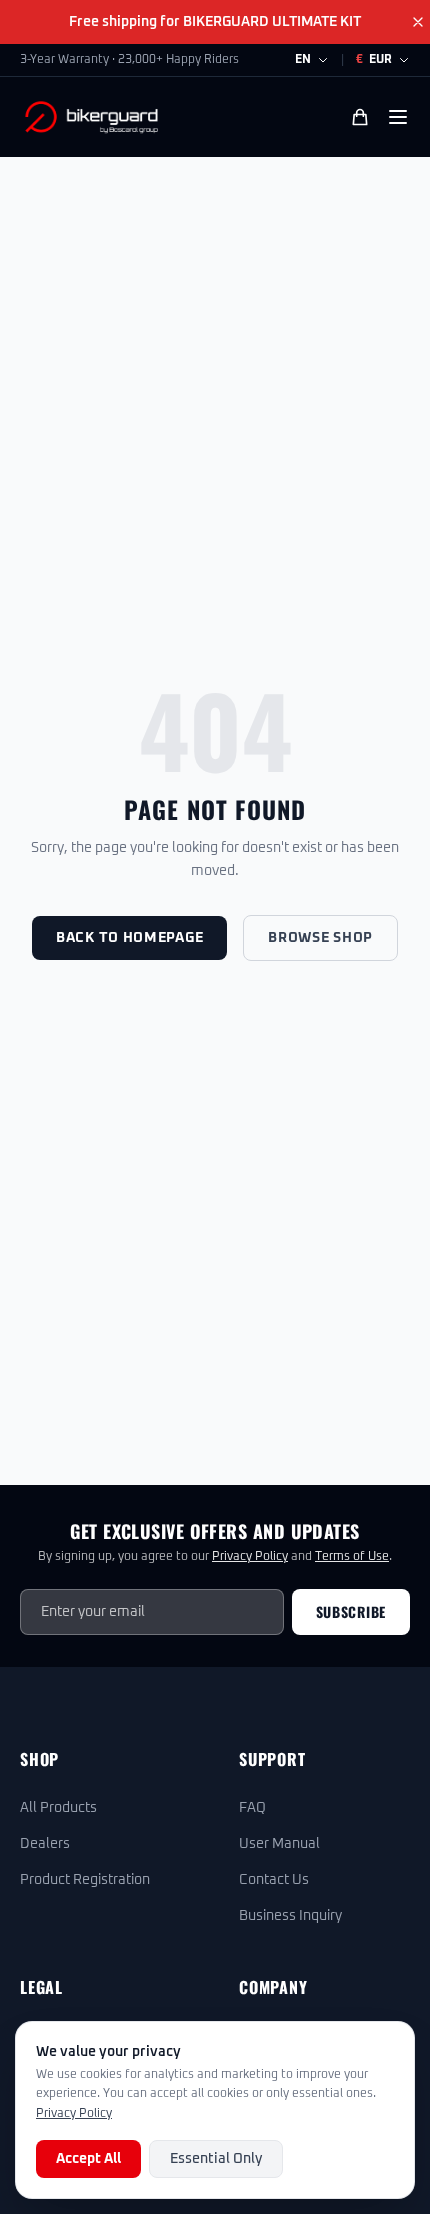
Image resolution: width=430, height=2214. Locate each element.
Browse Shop (320, 938)
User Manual (279, 1844)
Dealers (45, 1844)
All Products (58, 1808)
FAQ (252, 1808)
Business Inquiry (290, 1916)
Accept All (88, 2159)
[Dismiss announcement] (418, 22)
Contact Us (274, 1880)
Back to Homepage (129, 938)
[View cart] (360, 117)
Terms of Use (352, 1557)
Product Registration (85, 1880)
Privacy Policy (250, 1557)
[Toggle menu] (398, 117)
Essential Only (216, 2159)
